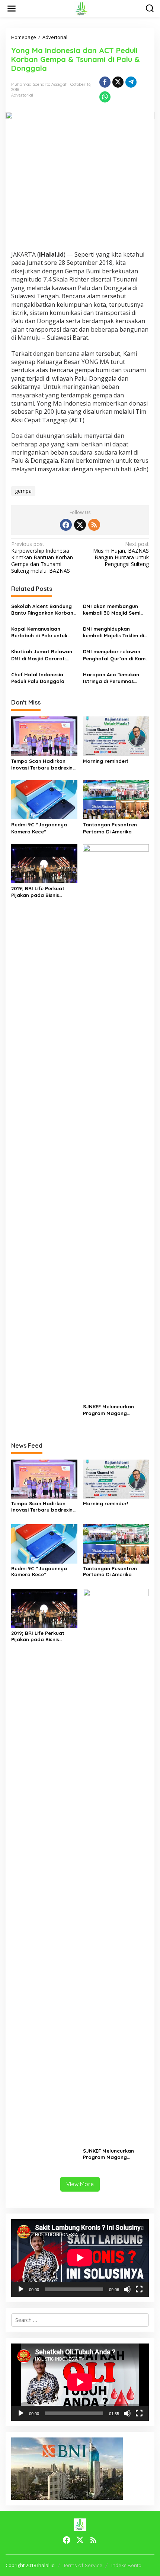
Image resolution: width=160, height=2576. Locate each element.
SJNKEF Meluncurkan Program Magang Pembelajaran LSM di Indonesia (109, 1410)
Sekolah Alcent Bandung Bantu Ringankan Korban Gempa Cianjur (42, 610)
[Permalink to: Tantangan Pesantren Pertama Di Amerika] (116, 799)
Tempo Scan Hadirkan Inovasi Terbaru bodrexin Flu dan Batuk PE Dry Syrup (42, 765)
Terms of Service (83, 2565)
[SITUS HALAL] (81, 8)
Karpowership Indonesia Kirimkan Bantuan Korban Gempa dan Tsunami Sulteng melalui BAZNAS (42, 558)
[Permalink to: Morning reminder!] (116, 735)
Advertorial (22, 95)
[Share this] (105, 82)
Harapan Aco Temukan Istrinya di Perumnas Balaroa (111, 678)
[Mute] (127, 2289)
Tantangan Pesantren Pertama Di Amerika (110, 828)
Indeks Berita (126, 2565)
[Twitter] (80, 525)
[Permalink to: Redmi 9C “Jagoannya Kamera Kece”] (44, 799)
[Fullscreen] (139, 2289)
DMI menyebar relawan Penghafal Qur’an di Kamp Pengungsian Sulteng (116, 655)
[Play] (21, 2289)
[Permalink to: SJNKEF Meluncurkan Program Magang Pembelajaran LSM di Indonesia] (116, 1122)
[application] (80, 2258)
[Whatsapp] (105, 97)
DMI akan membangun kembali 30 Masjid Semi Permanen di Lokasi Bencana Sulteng (112, 610)
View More (80, 2184)
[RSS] (94, 525)
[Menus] (12, 9)
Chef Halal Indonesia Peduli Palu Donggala (38, 678)
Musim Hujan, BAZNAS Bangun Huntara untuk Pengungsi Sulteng (121, 554)
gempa (23, 491)
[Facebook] (66, 525)
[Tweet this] (118, 82)
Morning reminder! (105, 761)
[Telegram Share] (131, 82)
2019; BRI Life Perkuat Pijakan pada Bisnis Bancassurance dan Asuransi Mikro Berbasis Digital (41, 892)
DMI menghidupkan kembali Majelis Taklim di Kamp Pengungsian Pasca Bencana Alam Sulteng (115, 632)
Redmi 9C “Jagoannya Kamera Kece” (39, 828)
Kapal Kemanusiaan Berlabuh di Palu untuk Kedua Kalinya (39, 632)
